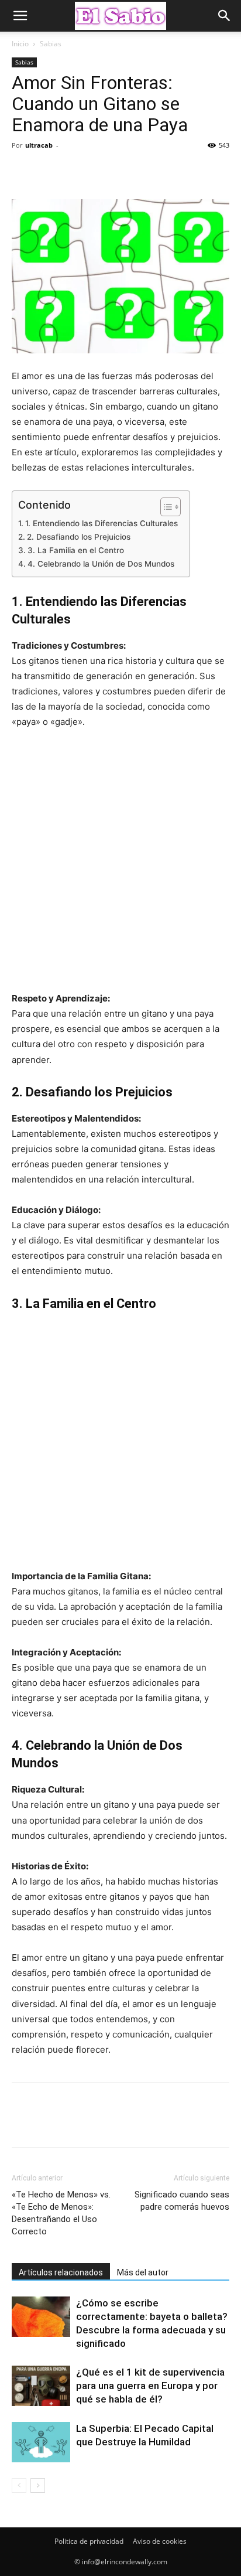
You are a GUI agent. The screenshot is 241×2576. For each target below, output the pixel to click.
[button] (20, 16)
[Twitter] (50, 172)
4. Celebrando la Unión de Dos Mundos (101, 564)
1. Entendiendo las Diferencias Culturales (101, 523)
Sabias (51, 44)
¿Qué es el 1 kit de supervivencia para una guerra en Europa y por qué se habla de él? (150, 2386)
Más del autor (143, 2272)
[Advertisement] (120, 866)
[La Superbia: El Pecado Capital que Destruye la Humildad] (41, 2442)
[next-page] (38, 2485)
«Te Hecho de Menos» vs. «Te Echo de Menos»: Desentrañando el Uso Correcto (61, 2213)
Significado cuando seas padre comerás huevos (182, 2201)
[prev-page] (19, 2485)
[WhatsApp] (104, 172)
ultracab (39, 145)
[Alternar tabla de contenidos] (165, 507)
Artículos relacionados (61, 2272)
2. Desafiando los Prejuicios (79, 537)
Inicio (20, 44)
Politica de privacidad (89, 2541)
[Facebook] (23, 172)
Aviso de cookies (160, 2541)
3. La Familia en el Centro (76, 550)
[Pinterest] (77, 172)
